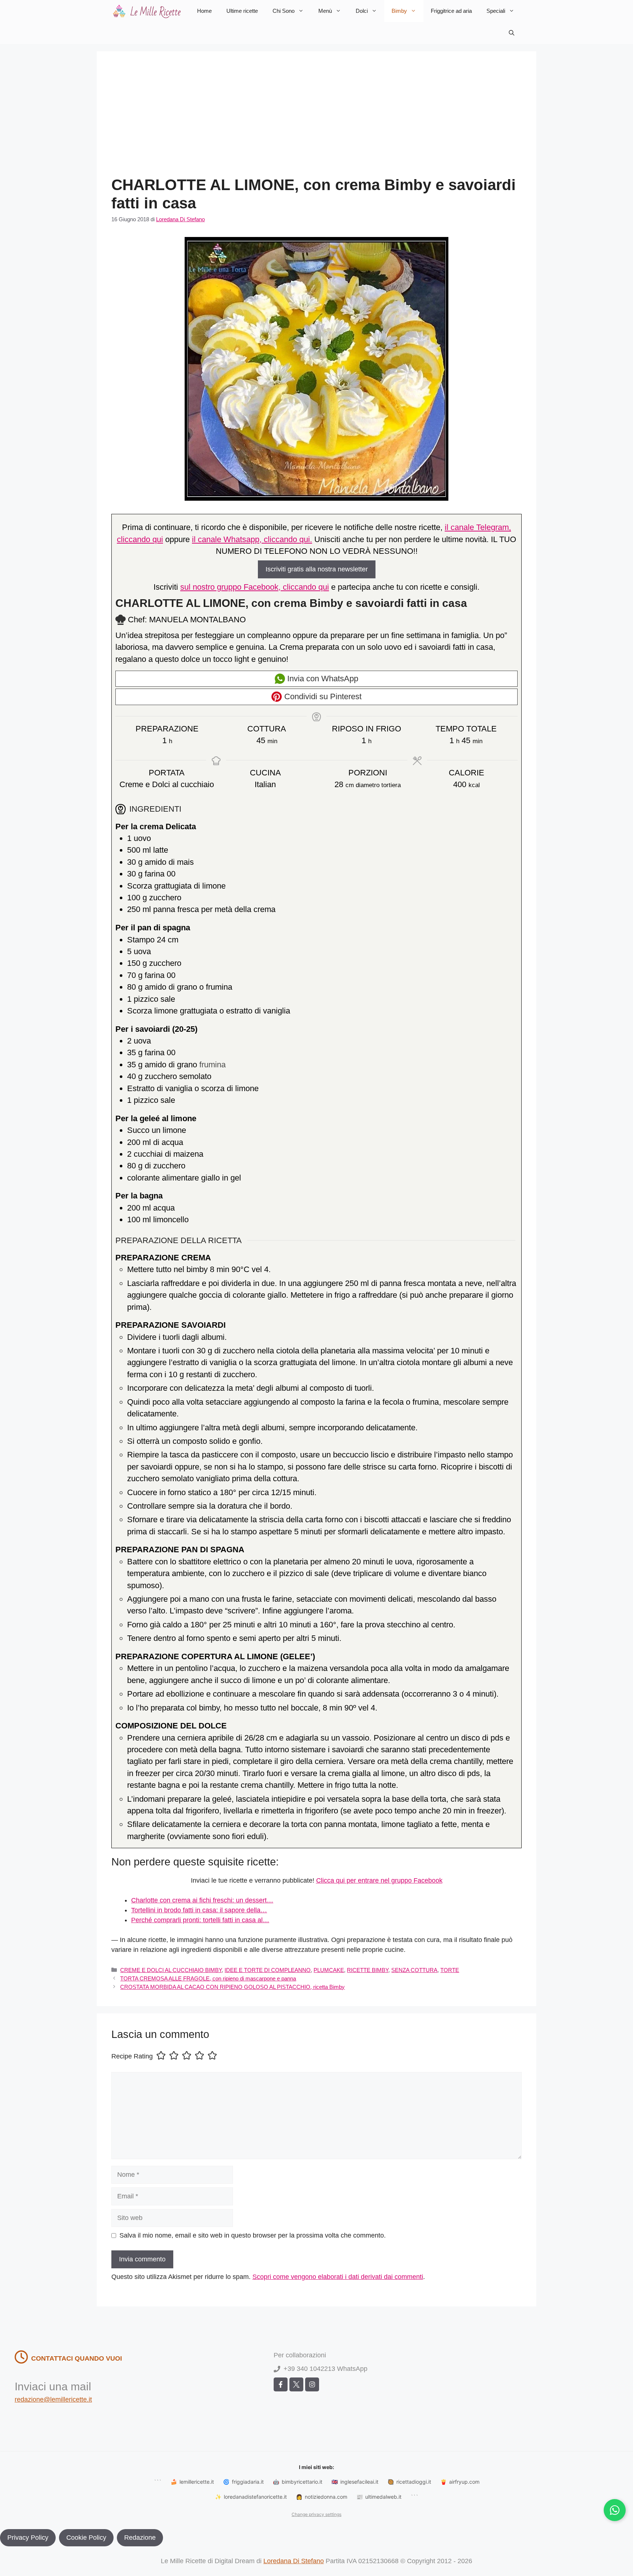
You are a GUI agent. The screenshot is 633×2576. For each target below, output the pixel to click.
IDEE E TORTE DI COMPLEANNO (268, 1970)
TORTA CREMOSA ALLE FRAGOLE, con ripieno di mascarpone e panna (208, 1978)
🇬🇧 (355, 2482)
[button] (512, 33)
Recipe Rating (132, 2057)
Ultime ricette (242, 11)
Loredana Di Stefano (294, 2561)
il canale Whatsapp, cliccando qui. (252, 539)
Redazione (140, 2538)
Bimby (399, 11)
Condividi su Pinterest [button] (322, 696)
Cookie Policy (86, 2538)
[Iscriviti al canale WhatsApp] (615, 2510)
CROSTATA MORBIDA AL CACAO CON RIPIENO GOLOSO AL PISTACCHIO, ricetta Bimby (232, 1987)
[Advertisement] (316, 121)
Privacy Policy (28, 2538)
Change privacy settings (316, 2514)
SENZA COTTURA (414, 1970)
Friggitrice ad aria (451, 11)
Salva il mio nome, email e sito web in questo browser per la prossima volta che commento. (253, 2235)
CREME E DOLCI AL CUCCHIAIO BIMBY (171, 1970)
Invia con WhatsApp (322, 679)
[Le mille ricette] (148, 11)
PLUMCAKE (329, 1970)
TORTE (450, 1970)
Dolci (362, 11)
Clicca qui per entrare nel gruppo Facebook (379, 1880)
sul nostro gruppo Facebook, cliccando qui (255, 587)
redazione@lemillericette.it (53, 2399)
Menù (325, 11)
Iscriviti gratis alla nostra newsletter (317, 569)
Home (204, 11)
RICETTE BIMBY (368, 1970)
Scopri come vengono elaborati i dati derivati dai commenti (338, 2277)
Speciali (496, 11)
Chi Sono (284, 11)
